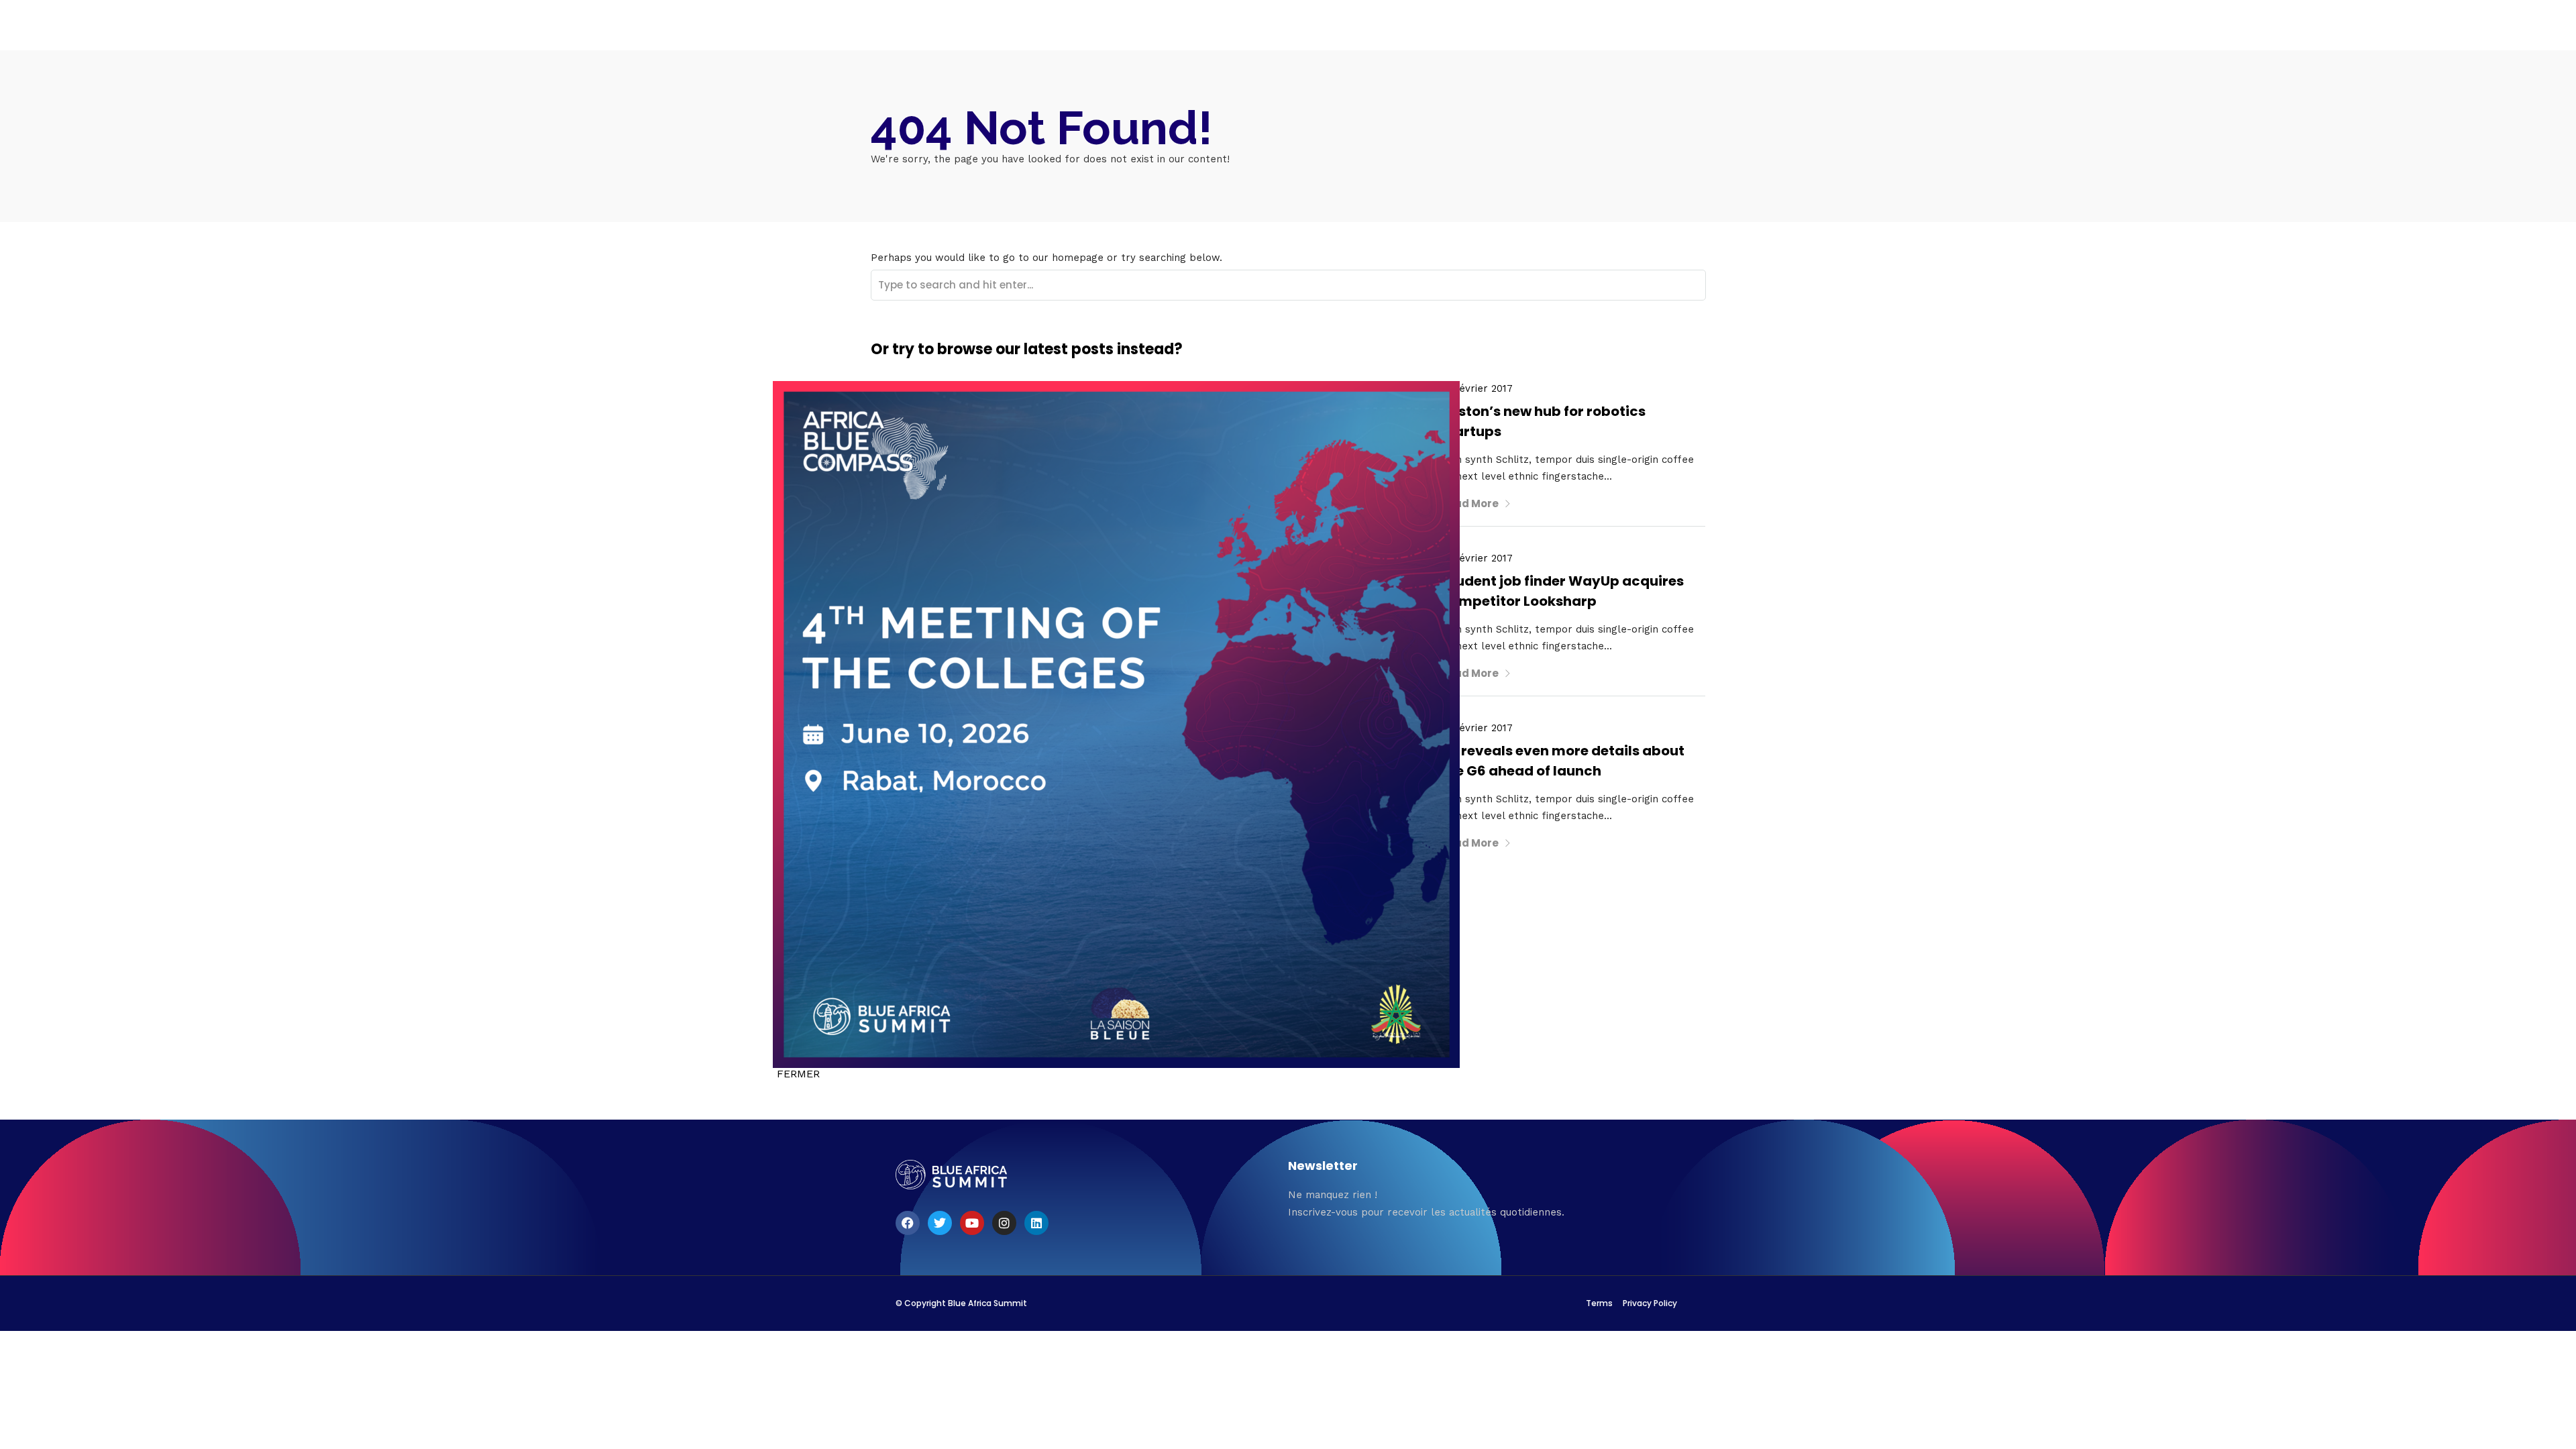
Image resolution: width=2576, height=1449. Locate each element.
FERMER (798, 1074)
